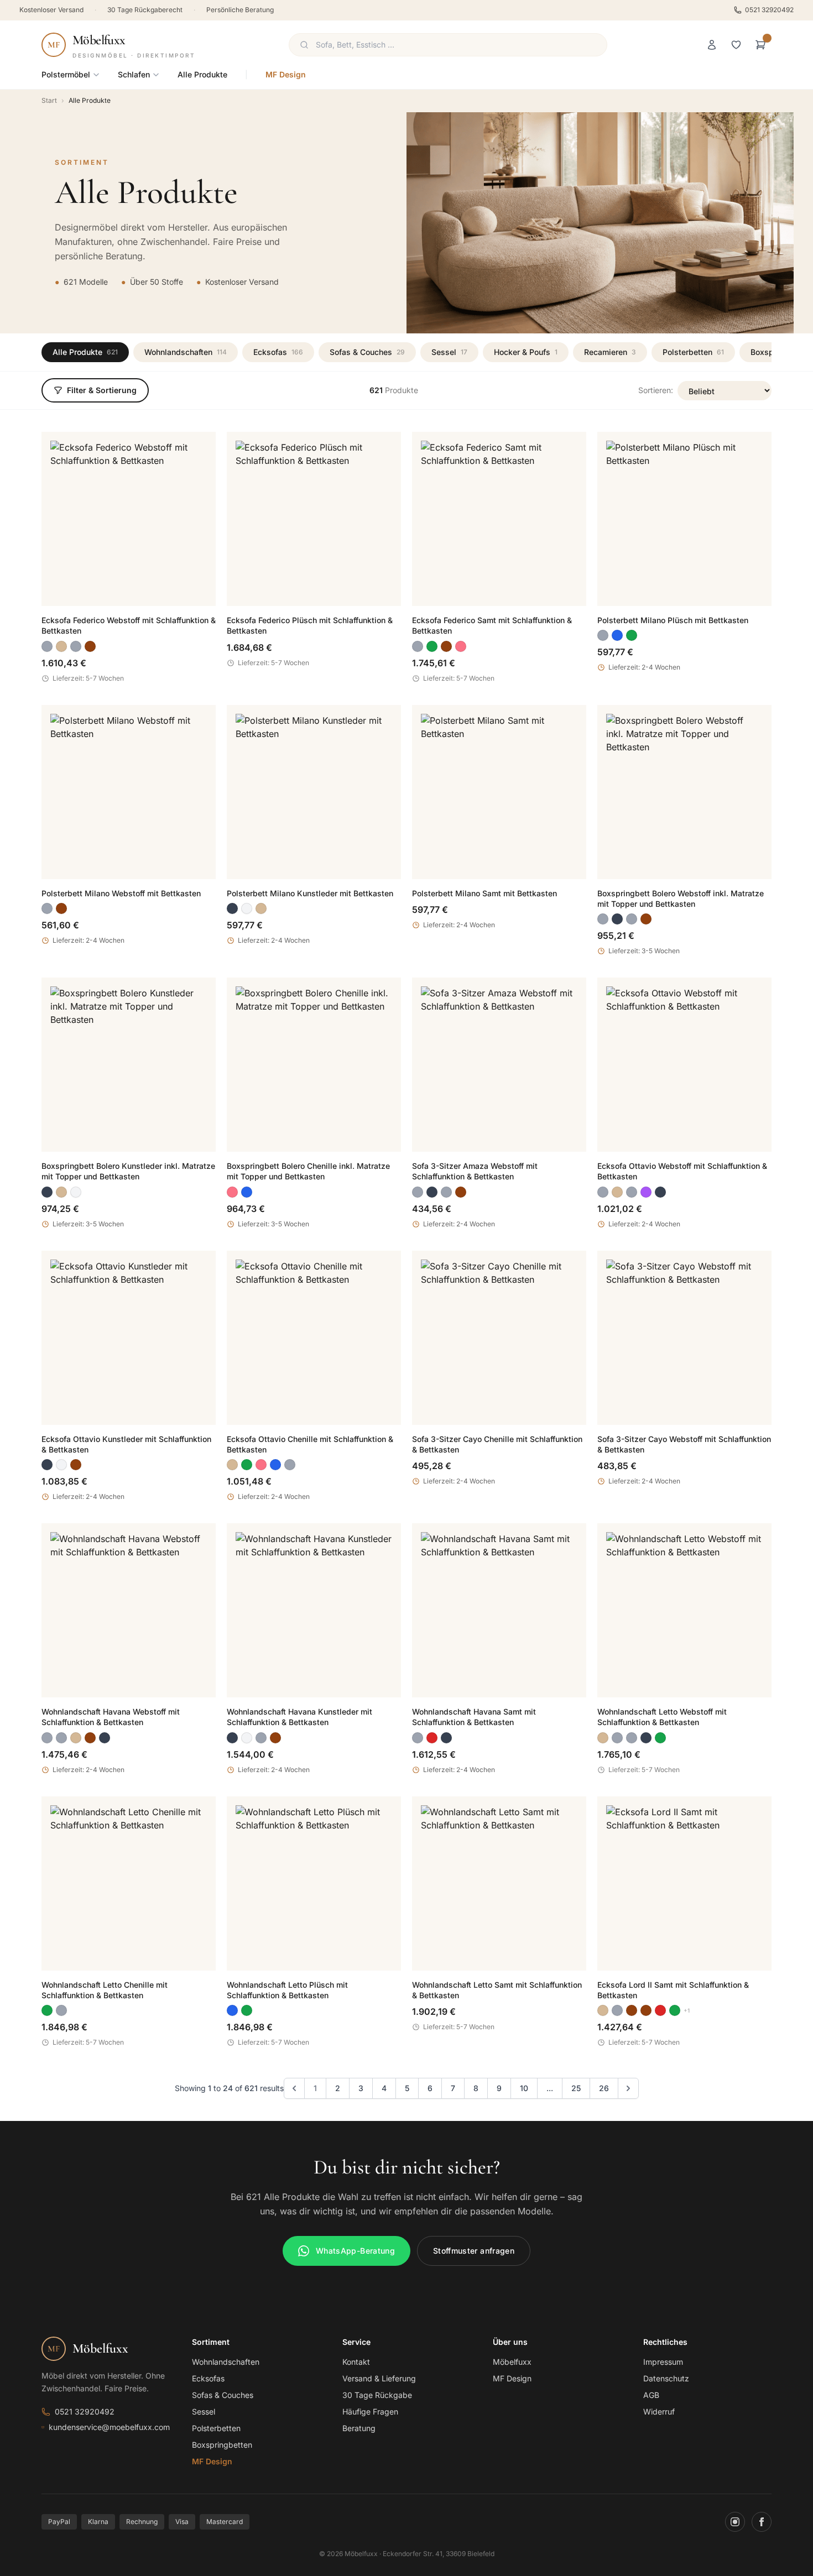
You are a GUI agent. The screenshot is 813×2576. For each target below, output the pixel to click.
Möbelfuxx (512, 2362)
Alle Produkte (202, 74)
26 (604, 2088)
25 (576, 2088)
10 (524, 2088)
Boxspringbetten (222, 2445)
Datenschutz (666, 2378)
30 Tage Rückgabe (377, 2395)
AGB (651, 2395)
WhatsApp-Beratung (355, 2251)
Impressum (663, 2362)
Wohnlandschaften (186, 352)
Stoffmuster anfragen (474, 2251)
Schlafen (134, 74)
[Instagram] (735, 2522)
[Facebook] (762, 2522)
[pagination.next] (628, 2088)
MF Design (286, 74)
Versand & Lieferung (379, 2378)
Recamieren (610, 352)
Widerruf (659, 2412)
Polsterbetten (693, 352)
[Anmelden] (712, 45)
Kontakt (356, 2362)
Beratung (359, 2428)
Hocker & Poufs (526, 352)
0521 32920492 (769, 10)
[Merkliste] (736, 45)
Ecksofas (278, 352)
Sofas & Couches (367, 352)
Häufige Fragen (370, 2412)
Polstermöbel (66, 74)
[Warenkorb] (760, 45)
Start (49, 100)
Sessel (449, 352)
